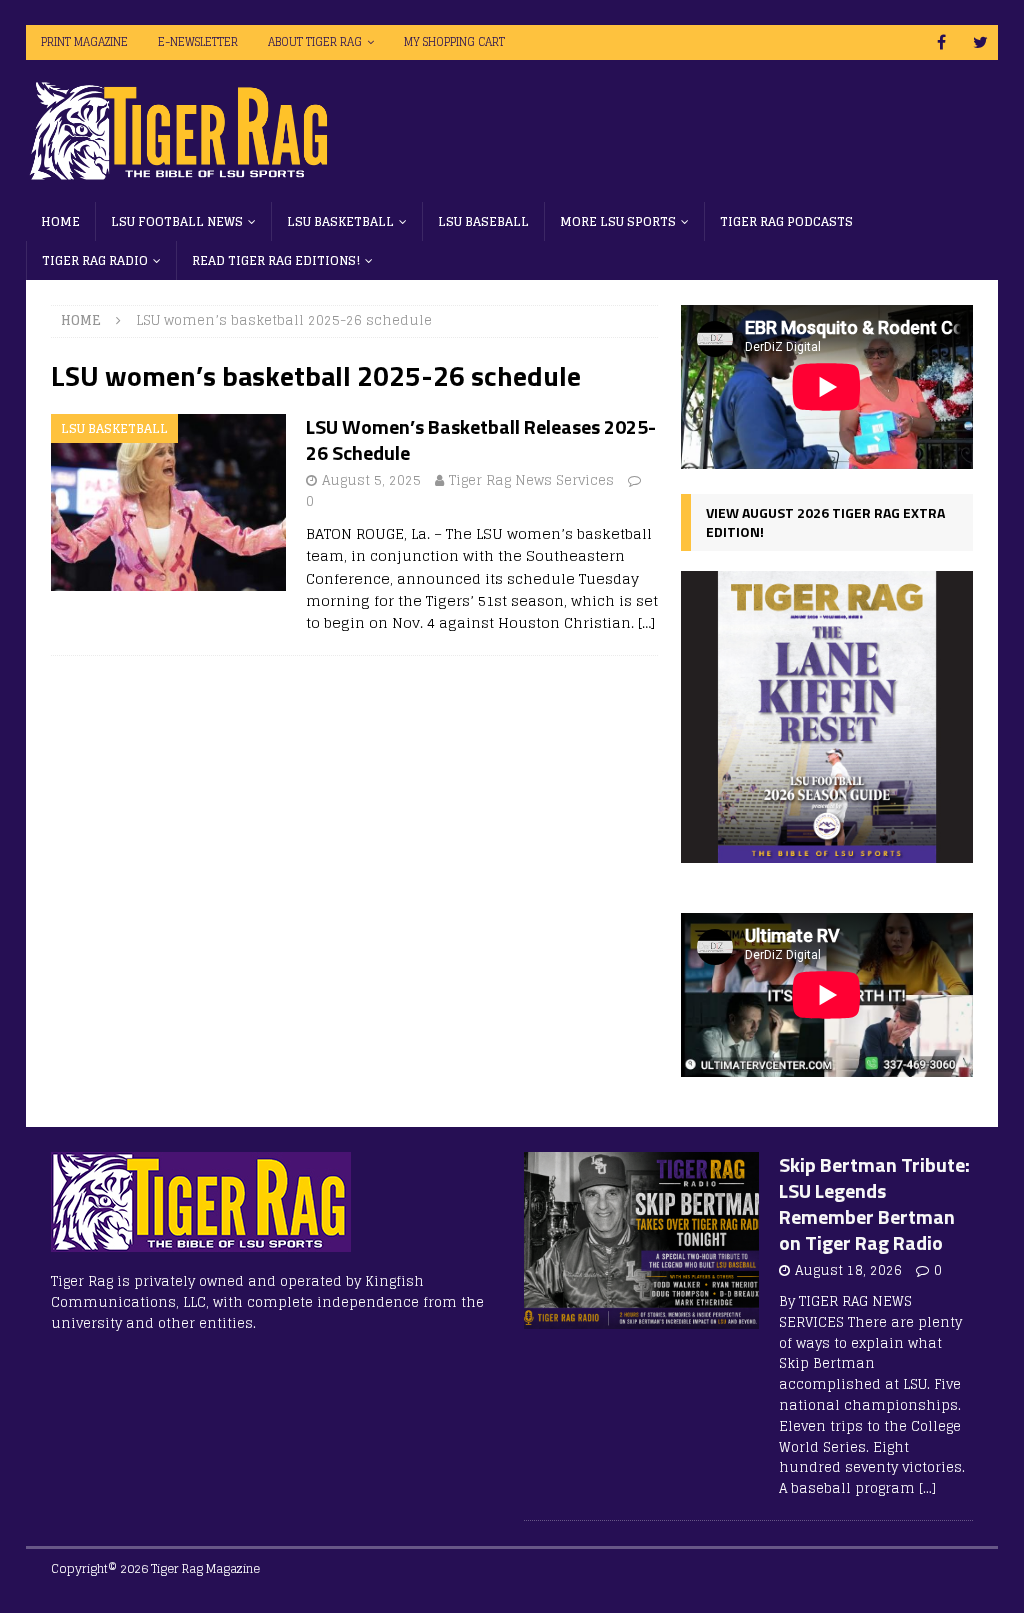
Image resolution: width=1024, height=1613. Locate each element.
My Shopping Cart (454, 42)
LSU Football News (177, 221)
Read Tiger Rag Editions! (276, 260)
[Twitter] (980, 42)
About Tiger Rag (315, 42)
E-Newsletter (198, 42)
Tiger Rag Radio (95, 260)
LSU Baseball (483, 221)
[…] (646, 622)
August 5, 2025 (371, 480)
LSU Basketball (340, 221)
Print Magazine (84, 42)
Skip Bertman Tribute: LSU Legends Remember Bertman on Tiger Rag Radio (874, 1203)
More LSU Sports (618, 221)
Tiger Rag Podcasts (786, 221)
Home (60, 221)
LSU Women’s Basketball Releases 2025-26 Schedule (481, 439)
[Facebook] (941, 42)
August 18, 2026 (848, 1270)
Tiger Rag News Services (531, 480)
